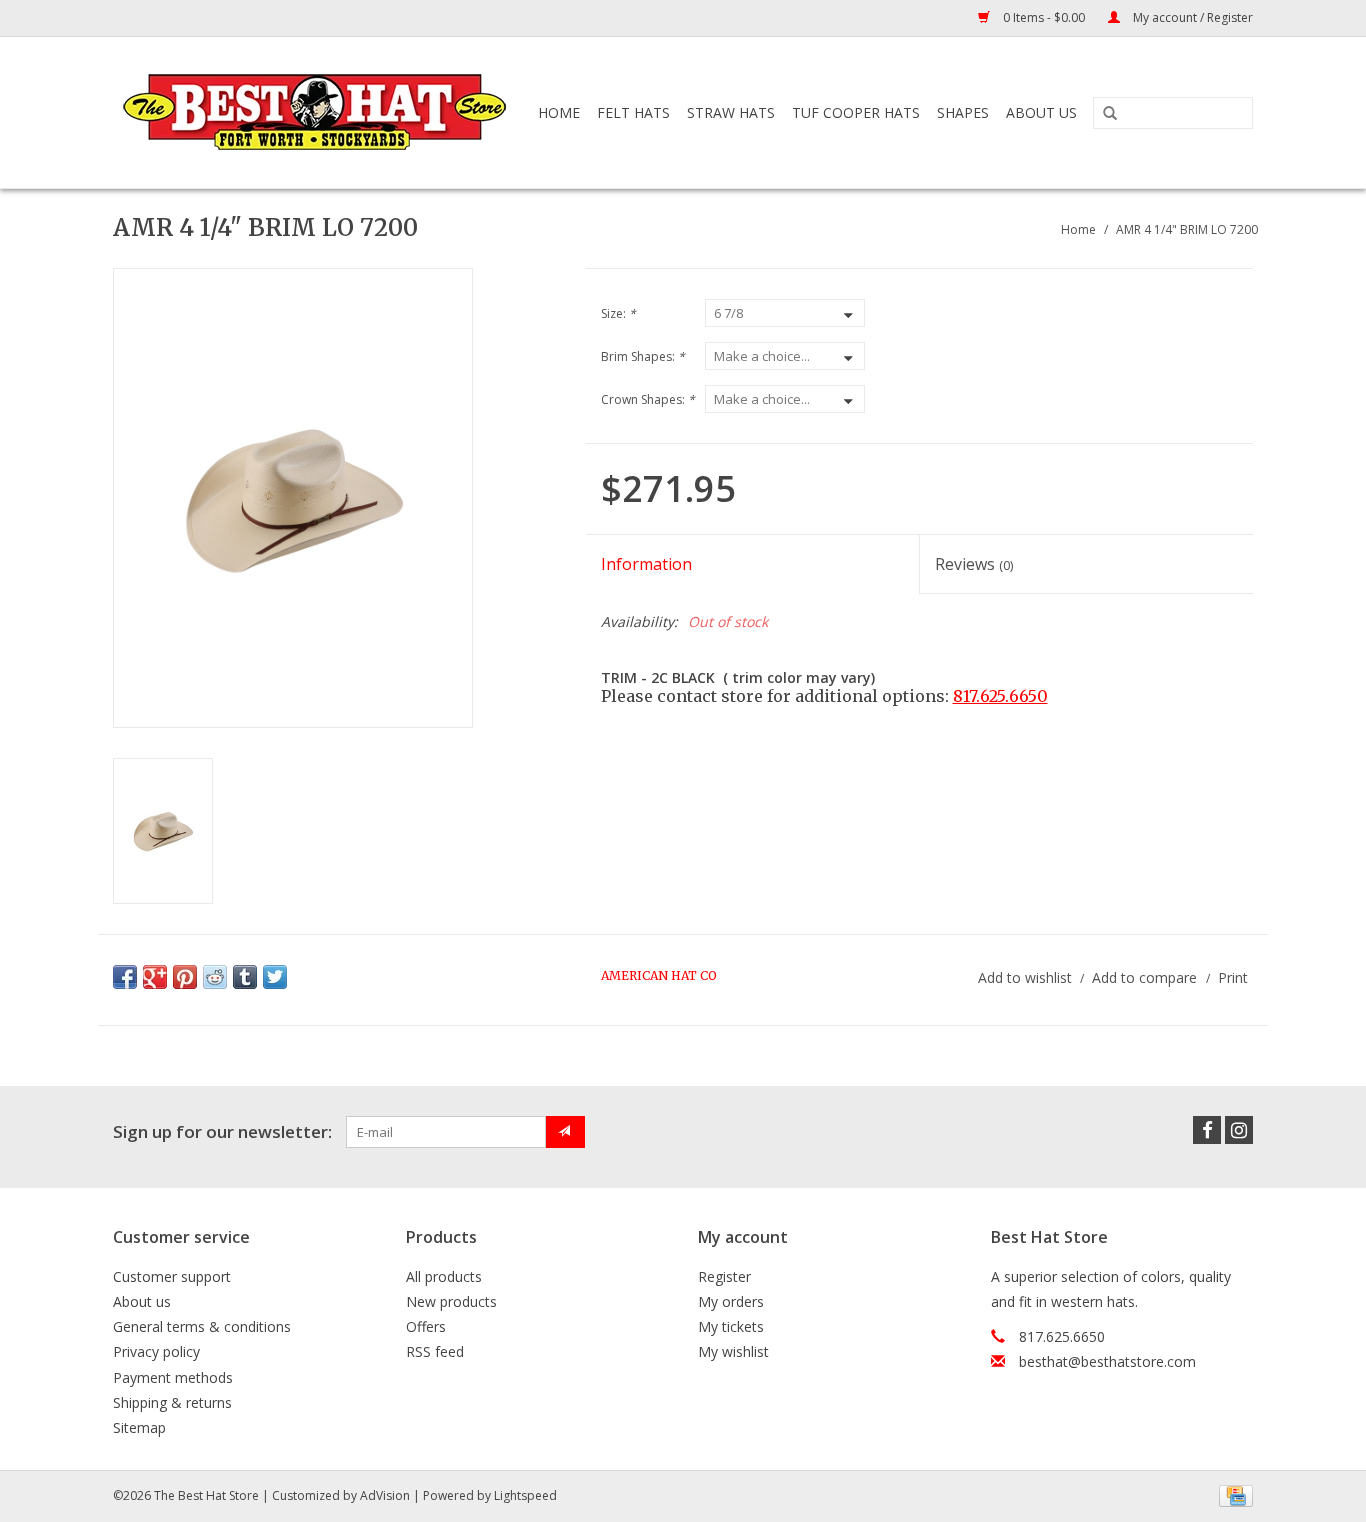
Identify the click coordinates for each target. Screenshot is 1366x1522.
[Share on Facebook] (125, 977)
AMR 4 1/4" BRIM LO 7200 (1187, 229)
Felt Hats (633, 112)
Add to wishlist (1025, 977)
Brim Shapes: (643, 356)
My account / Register (1191, 17)
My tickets (731, 1326)
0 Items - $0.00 (1044, 17)
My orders (731, 1301)
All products (444, 1276)
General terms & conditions (202, 1326)
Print (1233, 977)
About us (142, 1301)
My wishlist (733, 1351)
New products (451, 1301)
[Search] (1110, 114)
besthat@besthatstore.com (1107, 1361)
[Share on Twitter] (275, 977)
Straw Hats (731, 112)
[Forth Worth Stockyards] (316, 112)
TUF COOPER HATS (856, 112)
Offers (426, 1326)
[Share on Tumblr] (245, 977)
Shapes (963, 112)
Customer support (172, 1276)
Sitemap (139, 1427)
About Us (1041, 112)
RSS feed (435, 1351)
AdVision (385, 1495)
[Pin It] (185, 977)
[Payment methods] (1232, 1494)
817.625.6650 (1000, 696)
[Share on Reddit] (215, 977)
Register (724, 1276)
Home (559, 112)
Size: (618, 313)
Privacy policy (156, 1351)
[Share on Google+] (155, 977)
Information (646, 564)
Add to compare (1146, 977)
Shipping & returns (172, 1402)
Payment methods (173, 1377)
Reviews (974, 564)
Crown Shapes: (648, 399)
